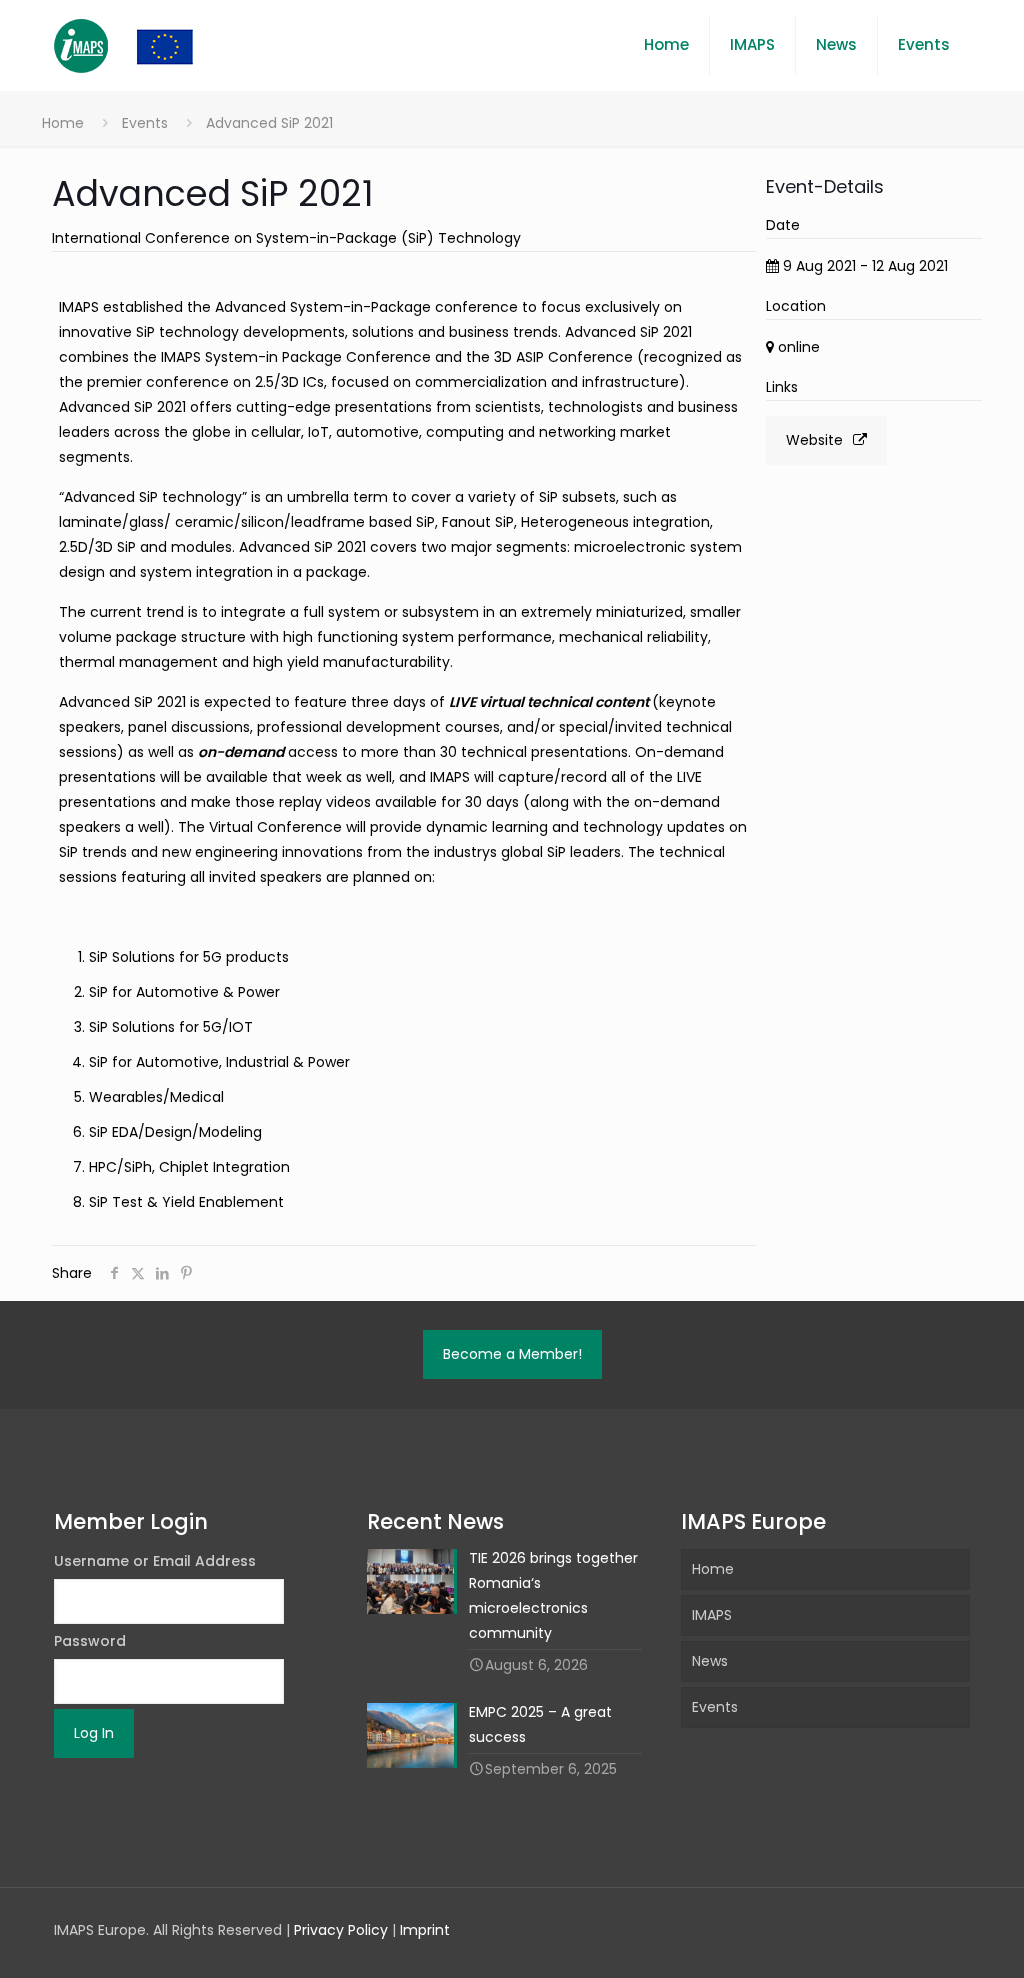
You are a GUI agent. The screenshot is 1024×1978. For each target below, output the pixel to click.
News (710, 1661)
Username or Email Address (155, 1561)
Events (145, 123)
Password (90, 1641)
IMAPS (712, 1615)
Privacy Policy (341, 1930)
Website (814, 440)
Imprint (425, 1930)
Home (63, 123)
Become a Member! (512, 1354)
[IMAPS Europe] (144, 45)
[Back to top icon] (928, 1937)
